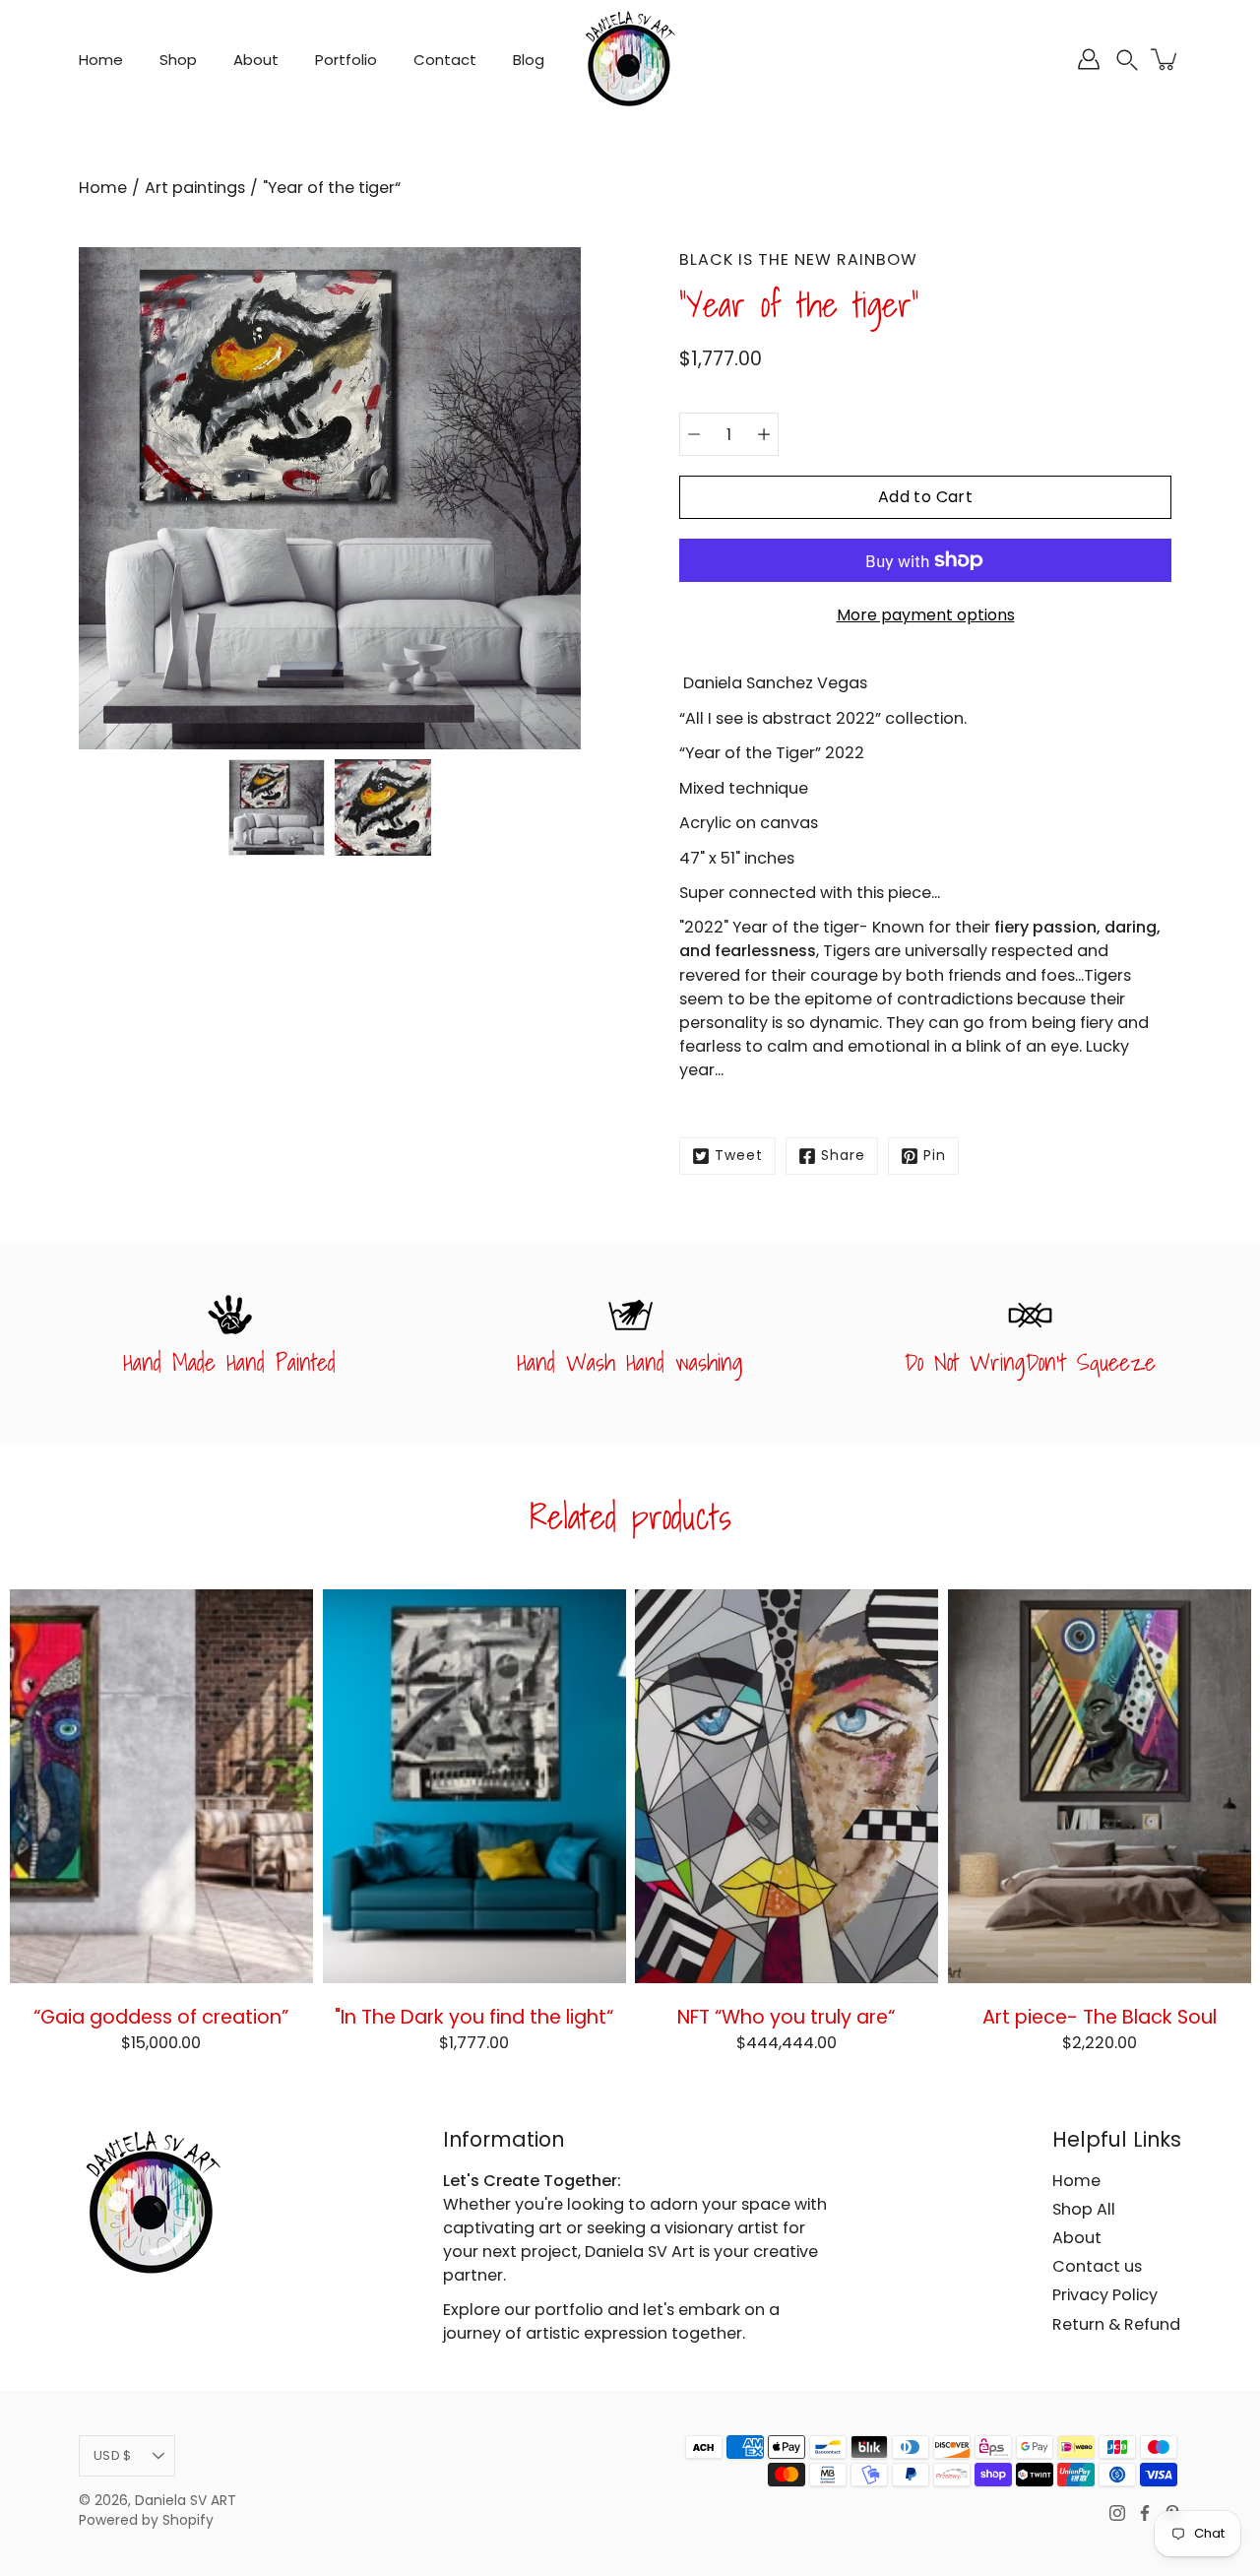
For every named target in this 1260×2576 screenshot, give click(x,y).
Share (843, 1156)
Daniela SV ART (186, 2501)
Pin (935, 1156)
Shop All (1084, 2209)
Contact (445, 60)
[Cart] (1165, 59)
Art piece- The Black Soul (1099, 2016)
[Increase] (764, 434)
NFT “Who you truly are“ (786, 2016)
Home (101, 60)
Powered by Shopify (146, 2520)
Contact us (1097, 2266)
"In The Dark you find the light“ (474, 2016)
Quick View (161, 1785)
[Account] (1089, 59)
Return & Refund (1116, 2324)
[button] (1127, 60)
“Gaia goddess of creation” (161, 2016)
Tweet (739, 1156)
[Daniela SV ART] (630, 59)
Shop (178, 60)
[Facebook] (1145, 2513)
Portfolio (346, 60)
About (256, 60)
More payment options (926, 615)
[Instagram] (1117, 2513)
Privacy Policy (1105, 2295)
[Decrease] (694, 434)
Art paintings (195, 188)
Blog (529, 60)
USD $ (112, 2455)
